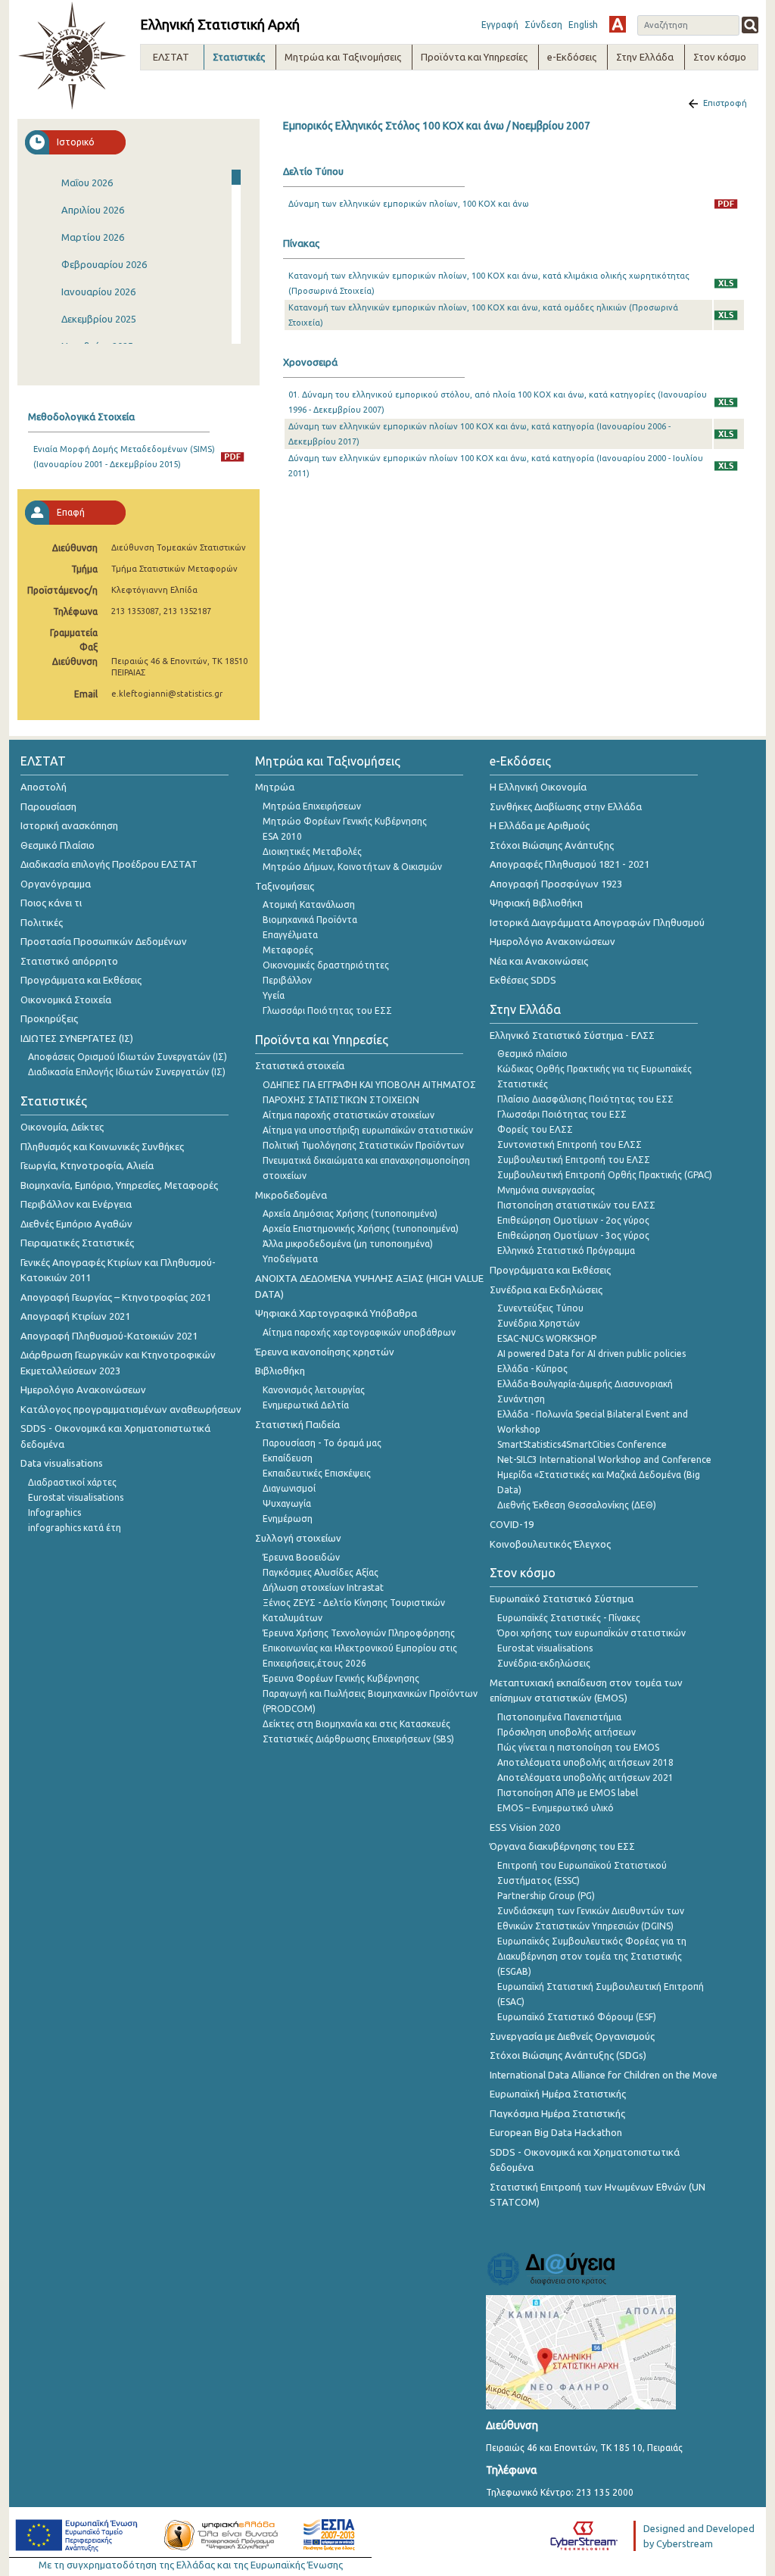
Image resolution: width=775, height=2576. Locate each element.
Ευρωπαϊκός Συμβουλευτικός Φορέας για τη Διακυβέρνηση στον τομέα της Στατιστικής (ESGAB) (592, 1956)
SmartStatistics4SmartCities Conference (582, 1444)
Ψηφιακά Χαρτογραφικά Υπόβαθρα (336, 1313)
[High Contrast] (618, 24)
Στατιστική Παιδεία (297, 1424)
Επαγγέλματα (290, 935)
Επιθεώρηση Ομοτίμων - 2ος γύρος (573, 1220)
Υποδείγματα (290, 1259)
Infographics (54, 1513)
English (583, 25)
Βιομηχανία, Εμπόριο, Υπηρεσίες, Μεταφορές (119, 1185)
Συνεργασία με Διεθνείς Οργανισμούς (572, 2036)
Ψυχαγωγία (287, 1503)
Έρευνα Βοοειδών (301, 1557)
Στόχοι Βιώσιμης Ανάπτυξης (552, 845)
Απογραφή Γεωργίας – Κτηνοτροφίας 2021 (116, 1297)
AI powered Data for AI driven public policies (591, 1353)
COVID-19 (512, 1524)
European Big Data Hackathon (556, 2132)
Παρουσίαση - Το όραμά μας (322, 1443)
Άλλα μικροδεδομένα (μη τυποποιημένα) (348, 1244)
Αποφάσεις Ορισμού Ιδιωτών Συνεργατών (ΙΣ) (128, 1057)
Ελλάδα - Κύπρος (532, 1369)
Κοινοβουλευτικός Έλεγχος (550, 1544)
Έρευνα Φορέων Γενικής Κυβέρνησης (341, 1678)
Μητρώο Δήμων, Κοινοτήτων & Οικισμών (352, 867)
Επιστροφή (725, 103)
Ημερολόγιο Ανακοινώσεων (83, 1389)
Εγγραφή (500, 25)
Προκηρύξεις (49, 1018)
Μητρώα (275, 787)
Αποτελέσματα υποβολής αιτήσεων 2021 (585, 1778)
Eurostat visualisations (76, 1497)
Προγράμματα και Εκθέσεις (81, 980)
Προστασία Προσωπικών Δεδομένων (104, 941)
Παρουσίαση (48, 806)
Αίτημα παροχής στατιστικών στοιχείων (349, 1115)
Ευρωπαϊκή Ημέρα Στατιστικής (558, 2094)
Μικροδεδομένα (291, 1195)
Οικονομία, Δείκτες (62, 1127)
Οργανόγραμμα (56, 884)
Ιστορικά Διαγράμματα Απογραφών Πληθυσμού (597, 922)
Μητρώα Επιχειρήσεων (312, 806)
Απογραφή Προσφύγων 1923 (556, 884)
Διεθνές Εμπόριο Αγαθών (76, 1224)
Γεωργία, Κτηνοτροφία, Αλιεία (87, 1165)
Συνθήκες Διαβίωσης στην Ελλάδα (566, 806)
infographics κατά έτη (75, 1528)
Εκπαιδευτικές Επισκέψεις (317, 1473)
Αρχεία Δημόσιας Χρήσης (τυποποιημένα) (350, 1213)
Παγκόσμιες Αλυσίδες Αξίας (321, 1572)
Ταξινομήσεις (285, 886)
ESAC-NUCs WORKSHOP (547, 1338)
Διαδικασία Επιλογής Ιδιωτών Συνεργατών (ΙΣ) (127, 1072)
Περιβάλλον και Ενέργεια (76, 1204)
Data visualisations (62, 1463)
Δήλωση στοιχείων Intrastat (323, 1587)
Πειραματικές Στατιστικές (77, 1243)
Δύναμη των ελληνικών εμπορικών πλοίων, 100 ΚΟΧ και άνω (409, 204)
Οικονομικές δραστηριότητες (326, 965)
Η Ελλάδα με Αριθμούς (540, 825)
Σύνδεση (543, 25)
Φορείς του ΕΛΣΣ (535, 1129)
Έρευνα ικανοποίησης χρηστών (325, 1352)
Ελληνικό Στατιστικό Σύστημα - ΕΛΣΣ (572, 1035)
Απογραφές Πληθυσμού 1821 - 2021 (570, 864)
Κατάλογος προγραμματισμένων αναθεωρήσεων (131, 1409)
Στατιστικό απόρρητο (69, 961)
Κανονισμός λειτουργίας (314, 1390)
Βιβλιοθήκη (280, 1371)
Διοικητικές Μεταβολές (312, 851)
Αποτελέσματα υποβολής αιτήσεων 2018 (585, 1762)
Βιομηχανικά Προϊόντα (310, 920)
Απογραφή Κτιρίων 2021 (75, 1316)
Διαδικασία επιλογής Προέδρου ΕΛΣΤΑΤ (109, 864)
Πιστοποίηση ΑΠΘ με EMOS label (568, 1793)
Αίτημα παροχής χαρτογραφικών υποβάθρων (359, 1332)
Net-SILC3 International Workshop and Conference (604, 1460)
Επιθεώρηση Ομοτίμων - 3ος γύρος (573, 1235)
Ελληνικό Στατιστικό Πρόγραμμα (566, 1251)
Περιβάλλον (287, 980)
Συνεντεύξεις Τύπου (540, 1308)
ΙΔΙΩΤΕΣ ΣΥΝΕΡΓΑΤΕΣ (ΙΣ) (77, 1038)
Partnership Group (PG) (546, 1896)
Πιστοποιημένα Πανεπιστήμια (559, 1717)
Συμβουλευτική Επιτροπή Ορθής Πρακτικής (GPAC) (605, 1175)
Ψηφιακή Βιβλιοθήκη (536, 903)
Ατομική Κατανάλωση (309, 904)
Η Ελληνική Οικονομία (538, 787)
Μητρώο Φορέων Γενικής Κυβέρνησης (345, 821)
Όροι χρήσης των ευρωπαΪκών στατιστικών (591, 1633)
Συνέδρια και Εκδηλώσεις (546, 1290)
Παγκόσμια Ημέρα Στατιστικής (557, 2113)
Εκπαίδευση (288, 1458)
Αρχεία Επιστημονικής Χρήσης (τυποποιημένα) (361, 1229)
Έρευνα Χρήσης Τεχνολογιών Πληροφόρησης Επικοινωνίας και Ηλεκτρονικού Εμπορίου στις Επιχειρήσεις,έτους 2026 (360, 1648)
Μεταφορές (288, 950)
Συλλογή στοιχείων (298, 1538)
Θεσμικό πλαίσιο (532, 1054)
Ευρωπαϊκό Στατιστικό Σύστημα (562, 1598)
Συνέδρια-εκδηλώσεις (544, 1663)
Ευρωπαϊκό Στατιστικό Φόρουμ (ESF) (577, 2017)
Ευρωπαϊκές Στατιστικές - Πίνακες (569, 1618)
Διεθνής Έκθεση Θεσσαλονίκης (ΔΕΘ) (577, 1505)
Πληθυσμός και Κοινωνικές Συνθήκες (102, 1146)
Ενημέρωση (288, 1519)
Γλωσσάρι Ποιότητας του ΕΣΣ (327, 1010)
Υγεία (274, 995)
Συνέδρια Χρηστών (538, 1323)
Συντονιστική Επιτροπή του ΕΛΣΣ (570, 1145)
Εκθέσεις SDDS (523, 980)
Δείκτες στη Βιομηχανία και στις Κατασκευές (356, 1724)
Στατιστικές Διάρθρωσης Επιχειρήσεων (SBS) (358, 1739)
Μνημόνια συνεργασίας (546, 1190)
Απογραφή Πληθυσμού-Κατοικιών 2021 (109, 1336)
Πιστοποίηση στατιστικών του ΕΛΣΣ (576, 1205)
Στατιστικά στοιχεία (300, 1065)
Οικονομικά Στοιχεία (66, 1000)
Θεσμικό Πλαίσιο (58, 845)
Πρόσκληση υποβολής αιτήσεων (566, 1732)
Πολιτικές (42, 922)
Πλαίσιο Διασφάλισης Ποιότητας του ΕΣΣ (585, 1099)
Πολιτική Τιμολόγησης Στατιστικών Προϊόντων (363, 1145)
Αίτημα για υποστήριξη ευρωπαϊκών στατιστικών (368, 1130)
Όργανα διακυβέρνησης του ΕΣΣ (562, 1846)
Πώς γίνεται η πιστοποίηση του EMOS (578, 1747)
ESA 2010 (282, 836)
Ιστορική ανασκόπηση (69, 825)
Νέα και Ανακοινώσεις (539, 961)
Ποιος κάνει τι (51, 903)
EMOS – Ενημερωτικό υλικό (556, 1808)
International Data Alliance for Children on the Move (604, 2075)
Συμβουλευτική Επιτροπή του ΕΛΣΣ (574, 1160)
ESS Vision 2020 (525, 1827)
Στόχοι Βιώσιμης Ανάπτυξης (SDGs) (568, 2055)
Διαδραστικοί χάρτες (72, 1482)
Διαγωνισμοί (289, 1488)
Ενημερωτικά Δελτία (306, 1405)
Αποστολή (44, 787)
